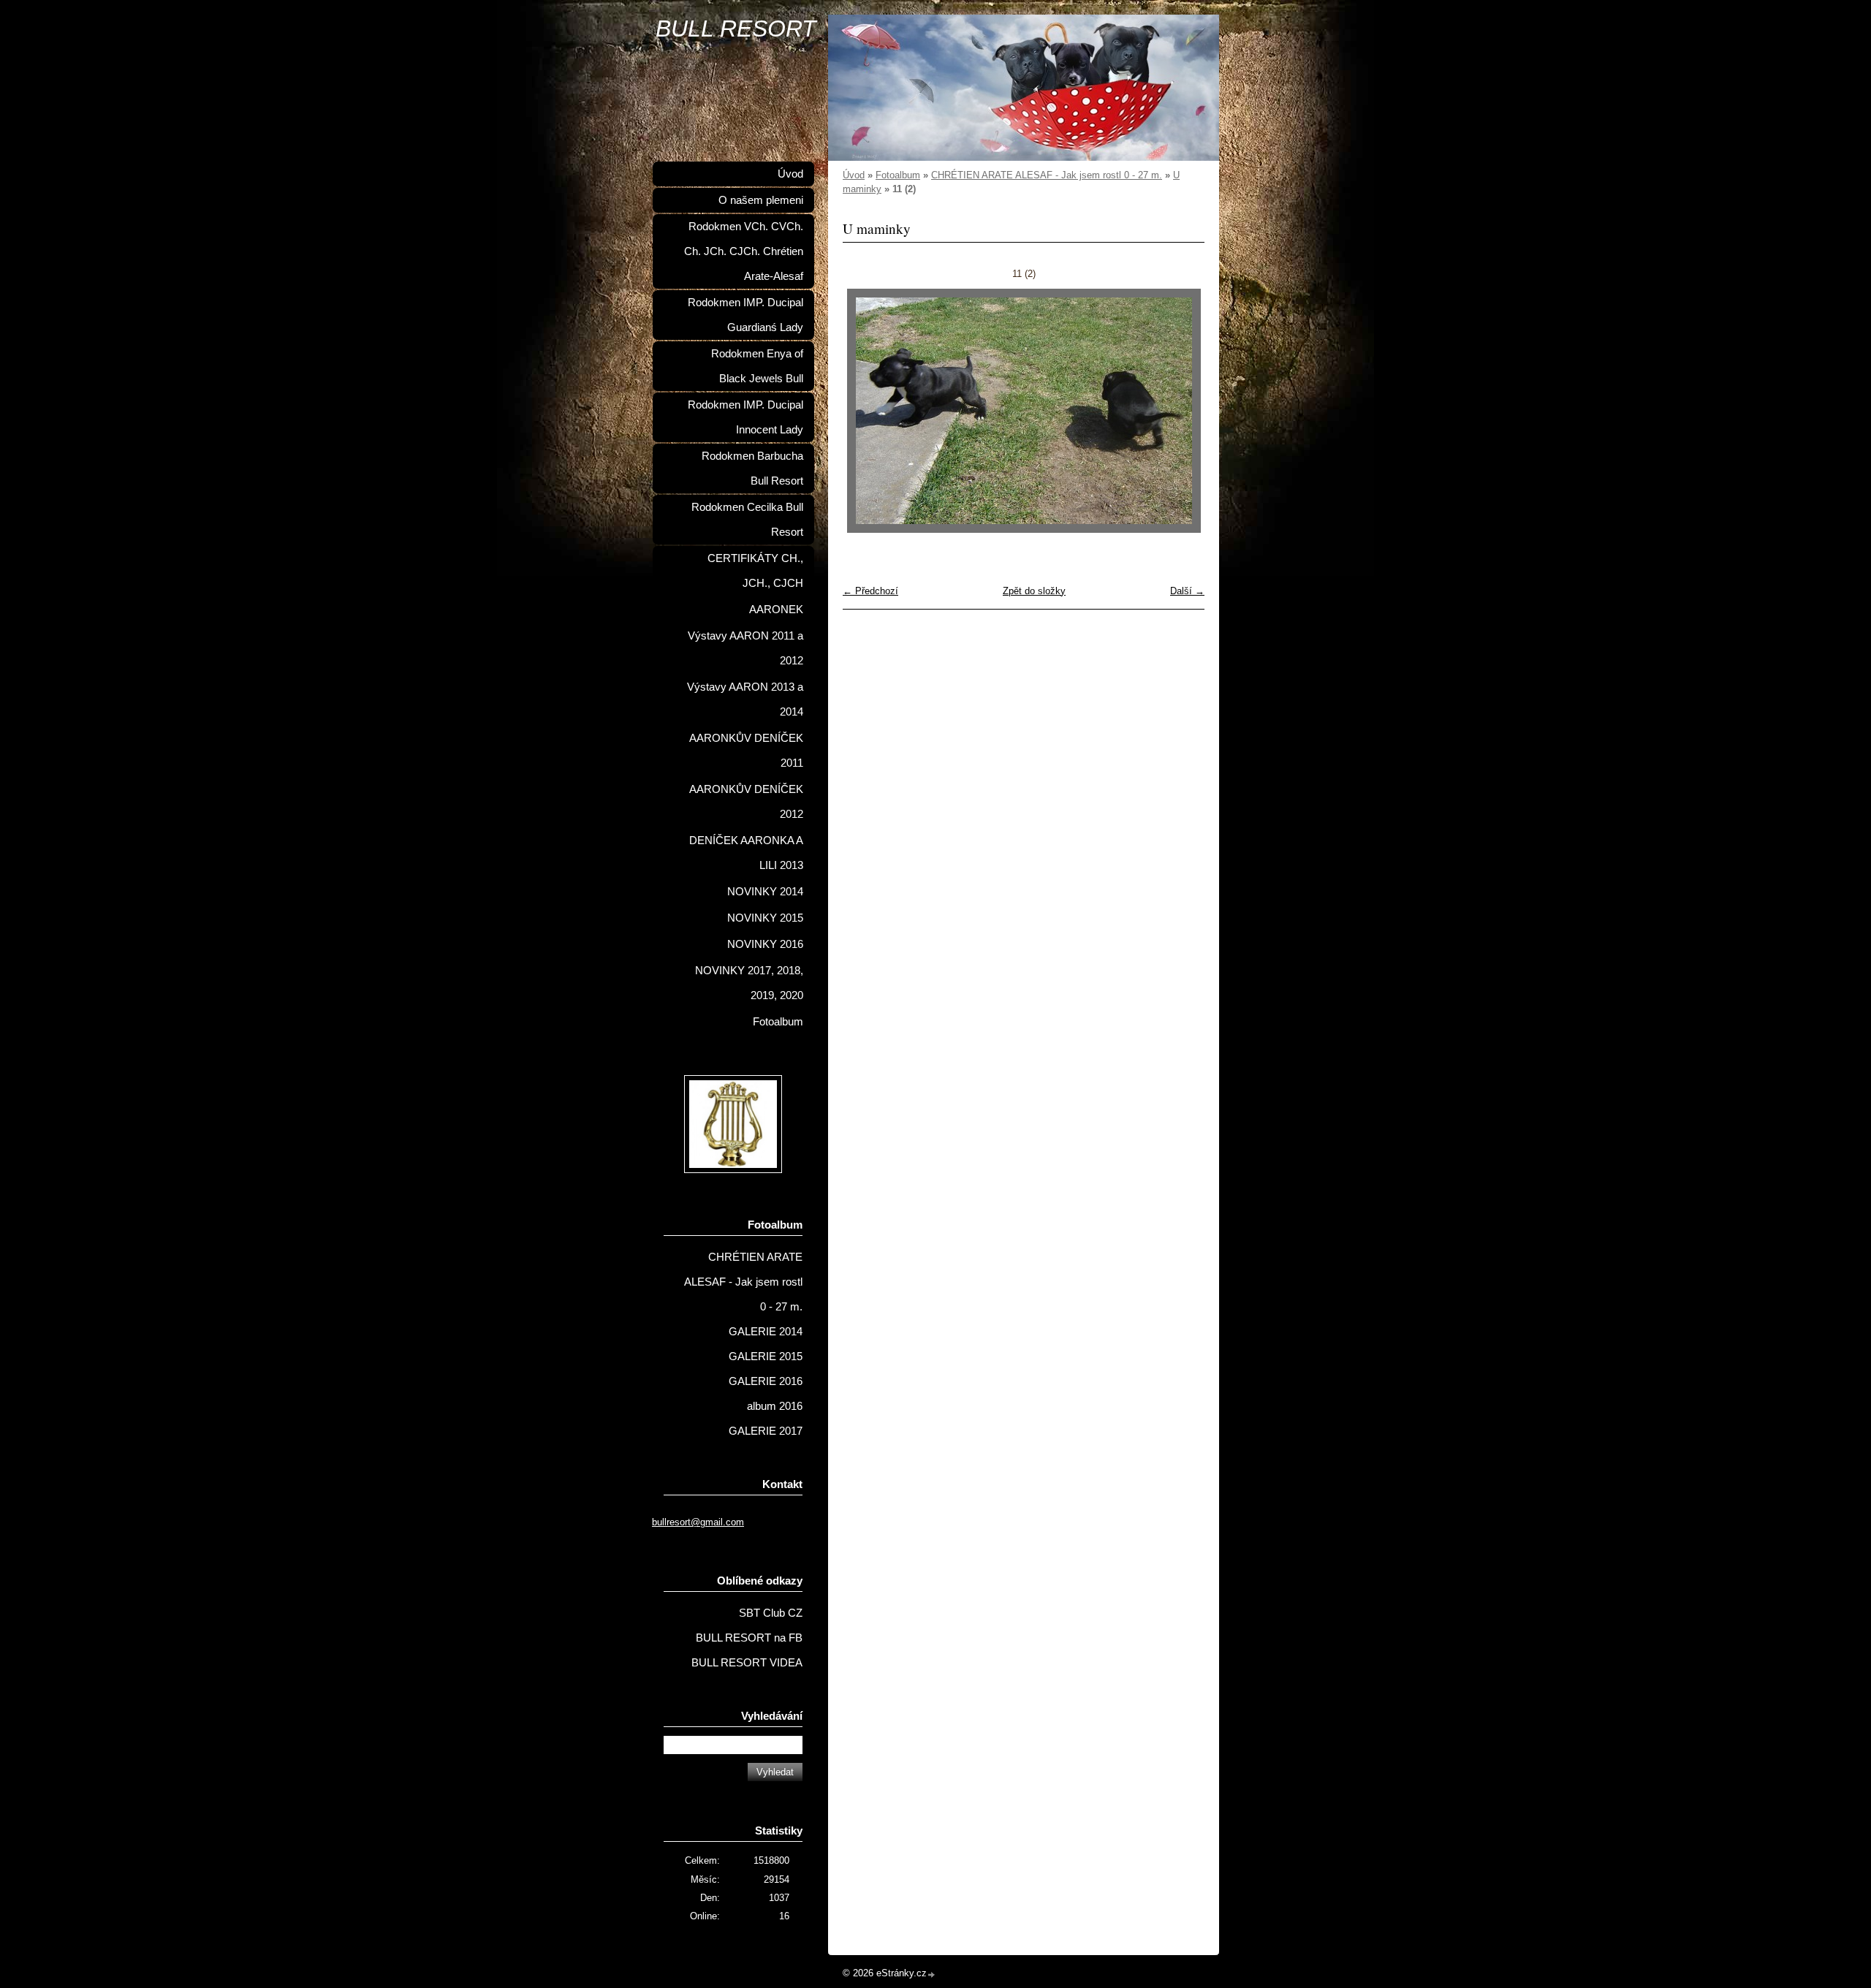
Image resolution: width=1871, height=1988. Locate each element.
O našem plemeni (761, 200)
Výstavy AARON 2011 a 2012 (745, 648)
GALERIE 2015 (766, 1357)
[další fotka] (1181, 411)
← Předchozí (870, 591)
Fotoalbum (898, 175)
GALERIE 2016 (766, 1381)
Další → (1187, 591)
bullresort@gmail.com (698, 1522)
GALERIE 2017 (766, 1431)
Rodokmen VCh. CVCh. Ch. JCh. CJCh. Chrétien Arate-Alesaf (744, 251)
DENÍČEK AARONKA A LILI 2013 (746, 853)
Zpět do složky (1034, 591)
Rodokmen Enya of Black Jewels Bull (757, 366)
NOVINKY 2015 (765, 918)
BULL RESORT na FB (749, 1638)
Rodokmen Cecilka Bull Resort (747, 520)
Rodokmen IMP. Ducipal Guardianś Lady (745, 315)
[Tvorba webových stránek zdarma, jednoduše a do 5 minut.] (932, 1974)
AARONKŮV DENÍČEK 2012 (746, 802)
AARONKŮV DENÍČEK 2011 (746, 751)
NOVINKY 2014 (765, 892)
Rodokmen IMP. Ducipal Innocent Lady (745, 417)
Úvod (854, 175)
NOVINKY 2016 (765, 944)
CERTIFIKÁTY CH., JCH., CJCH (755, 571)
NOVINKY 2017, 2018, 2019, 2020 (749, 983)
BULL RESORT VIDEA (747, 1663)
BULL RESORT (736, 29)
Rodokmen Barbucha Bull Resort (752, 468)
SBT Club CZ (771, 1613)
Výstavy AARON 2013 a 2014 (745, 699)
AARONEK (776, 610)
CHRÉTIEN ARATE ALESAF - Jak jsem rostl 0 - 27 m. (1047, 175)
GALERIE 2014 (766, 1332)
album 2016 (775, 1406)
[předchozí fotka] (866, 411)
